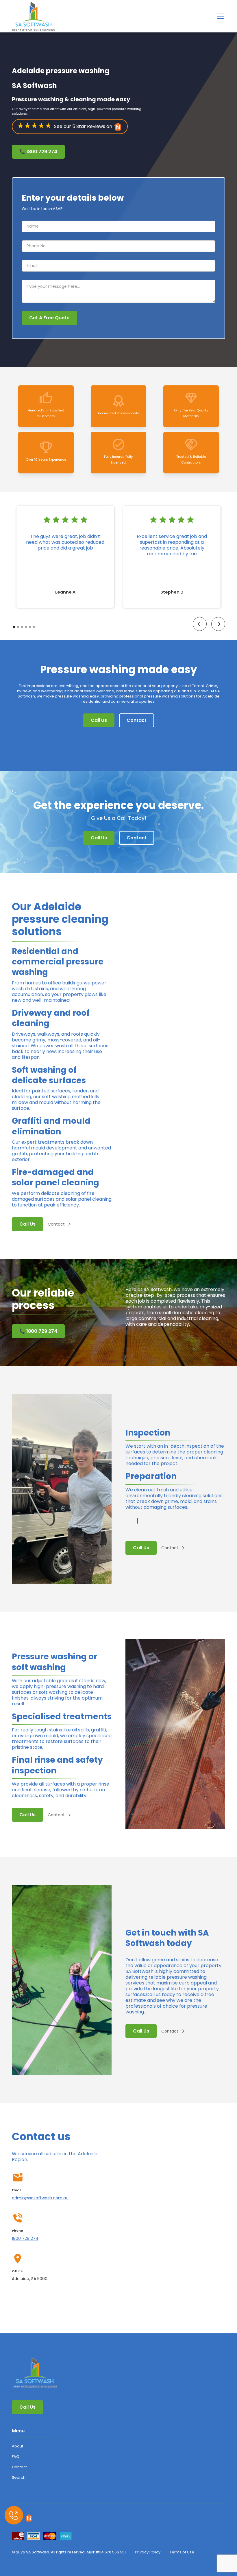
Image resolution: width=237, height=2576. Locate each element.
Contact (137, 720)
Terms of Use (182, 2552)
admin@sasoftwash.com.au (40, 2198)
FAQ (16, 2457)
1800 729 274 (25, 2238)
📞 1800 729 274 (38, 152)
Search (19, 2477)
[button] (219, 16)
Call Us (99, 720)
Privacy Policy (148, 2552)
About (17, 2446)
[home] (34, 16)
